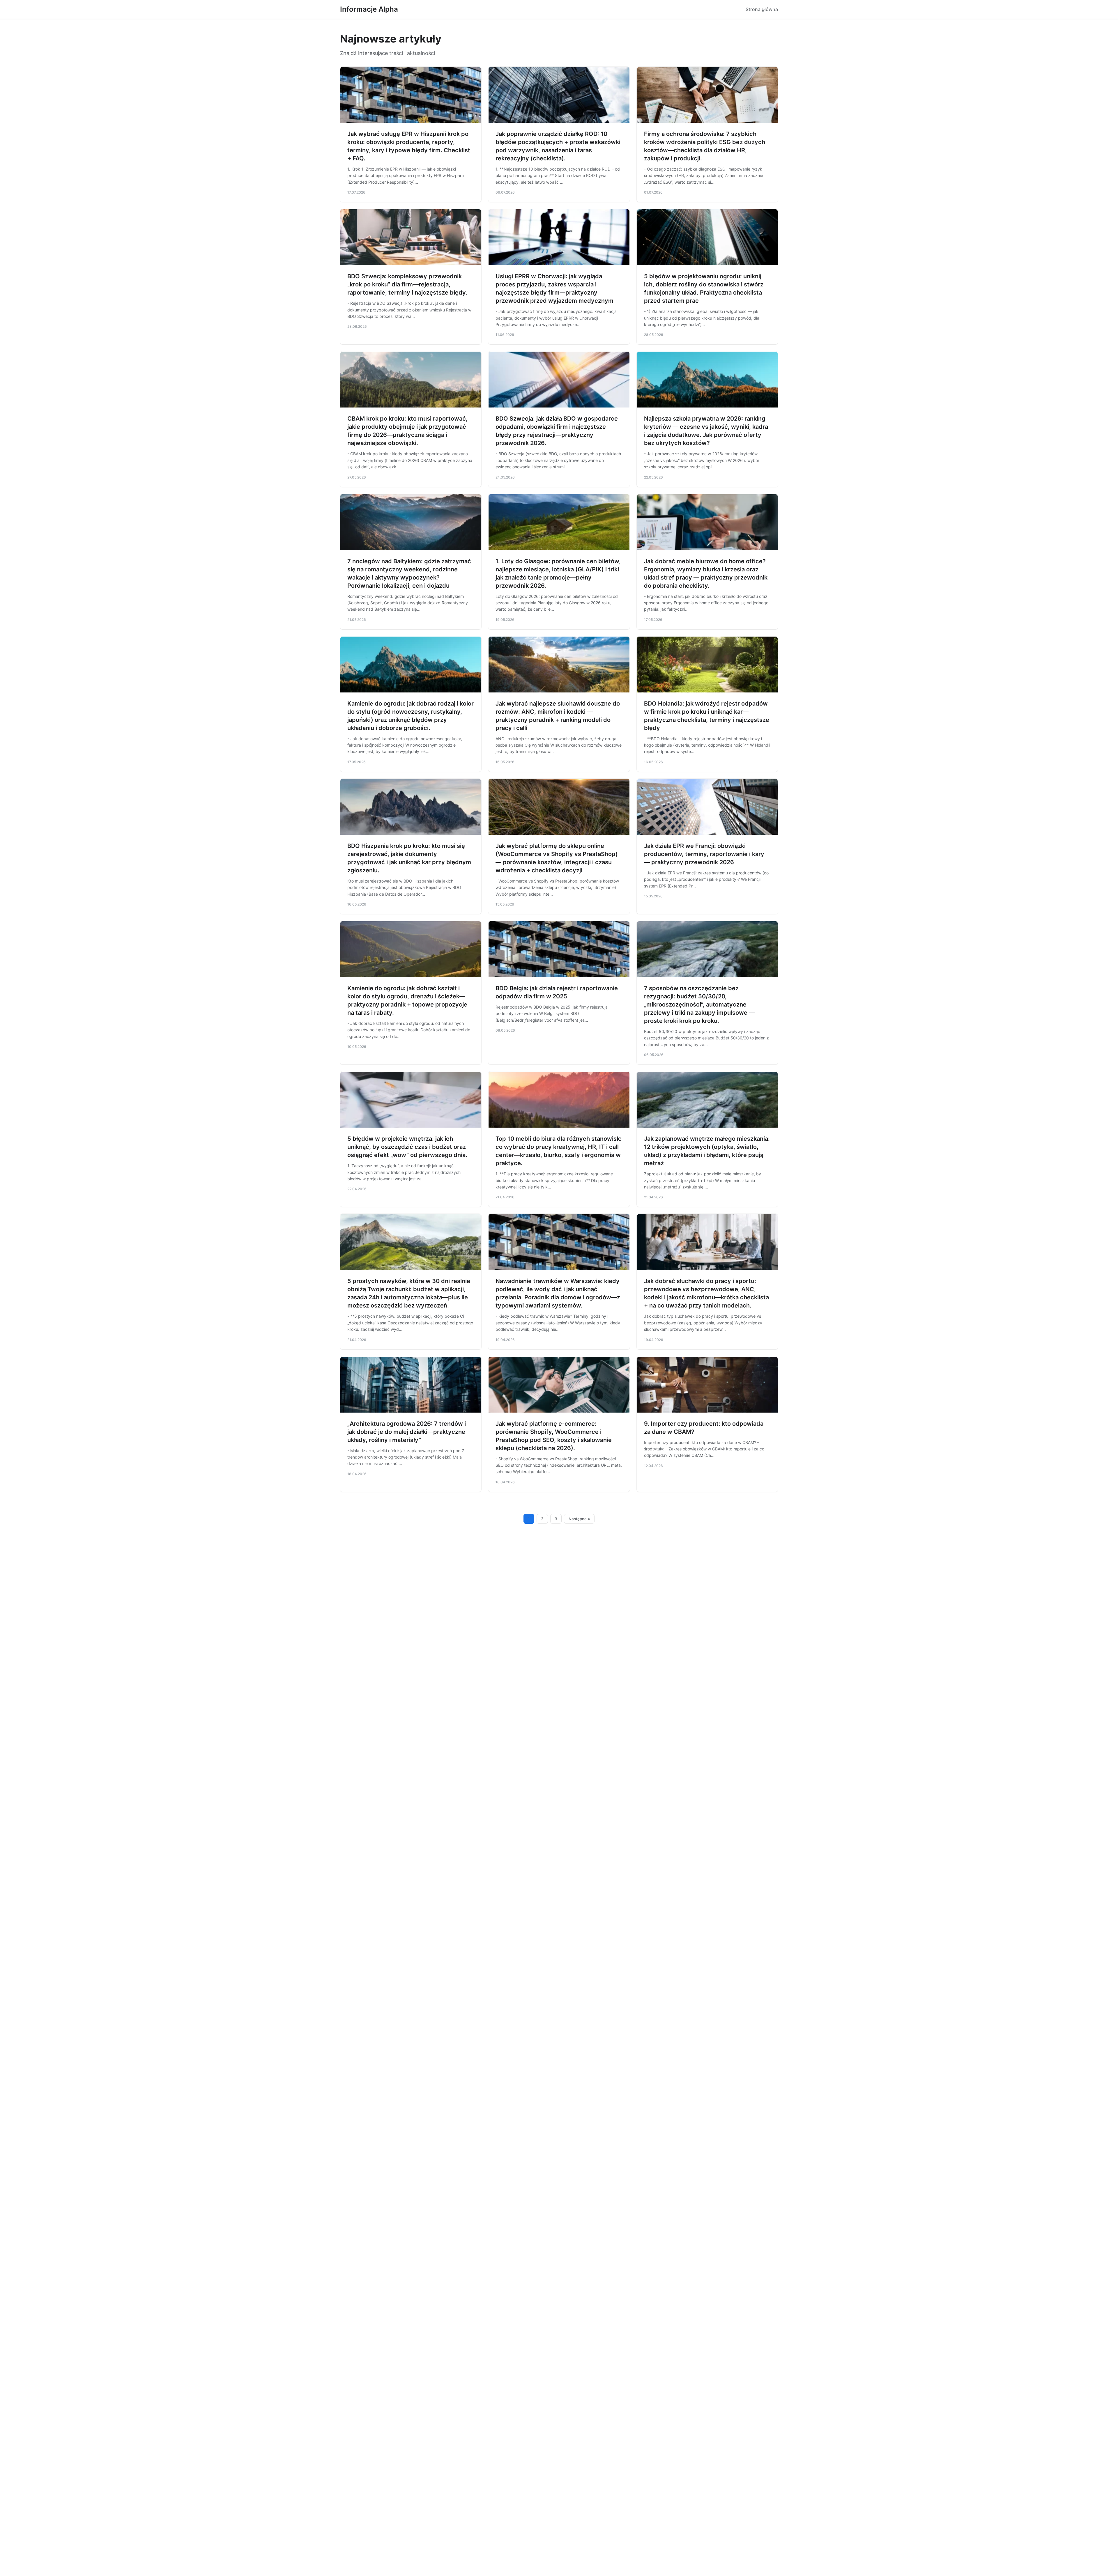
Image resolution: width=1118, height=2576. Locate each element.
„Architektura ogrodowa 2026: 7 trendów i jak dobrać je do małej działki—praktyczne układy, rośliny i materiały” (407, 1432)
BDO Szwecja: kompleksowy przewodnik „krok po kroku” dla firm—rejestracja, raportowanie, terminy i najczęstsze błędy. (407, 284)
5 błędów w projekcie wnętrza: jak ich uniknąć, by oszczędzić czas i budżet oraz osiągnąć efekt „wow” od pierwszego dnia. (407, 1147)
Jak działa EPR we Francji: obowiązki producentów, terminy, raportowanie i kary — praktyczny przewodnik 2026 (704, 854)
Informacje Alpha (369, 9)
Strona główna (762, 9)
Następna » (579, 1519)
